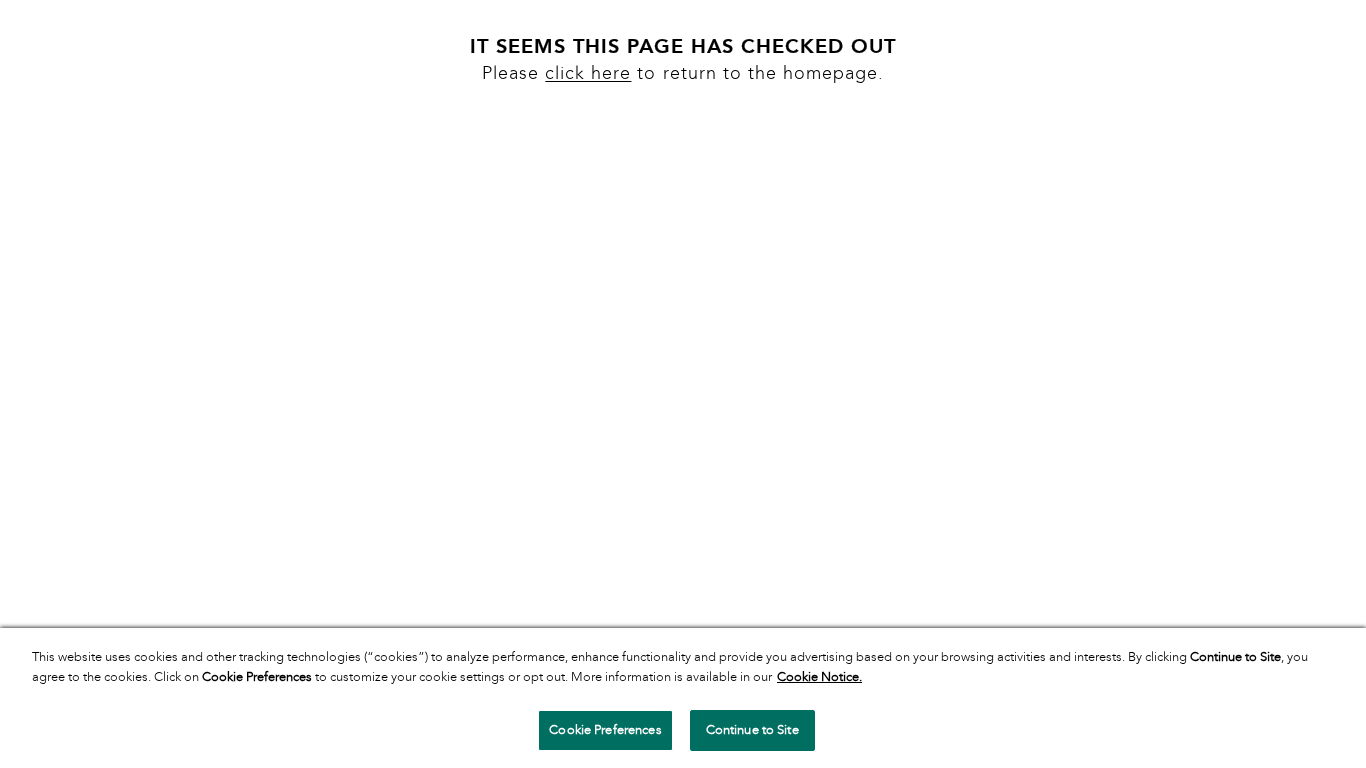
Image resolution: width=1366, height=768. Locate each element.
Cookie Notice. (819, 677)
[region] (683, 698)
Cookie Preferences (605, 730)
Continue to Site (752, 730)
